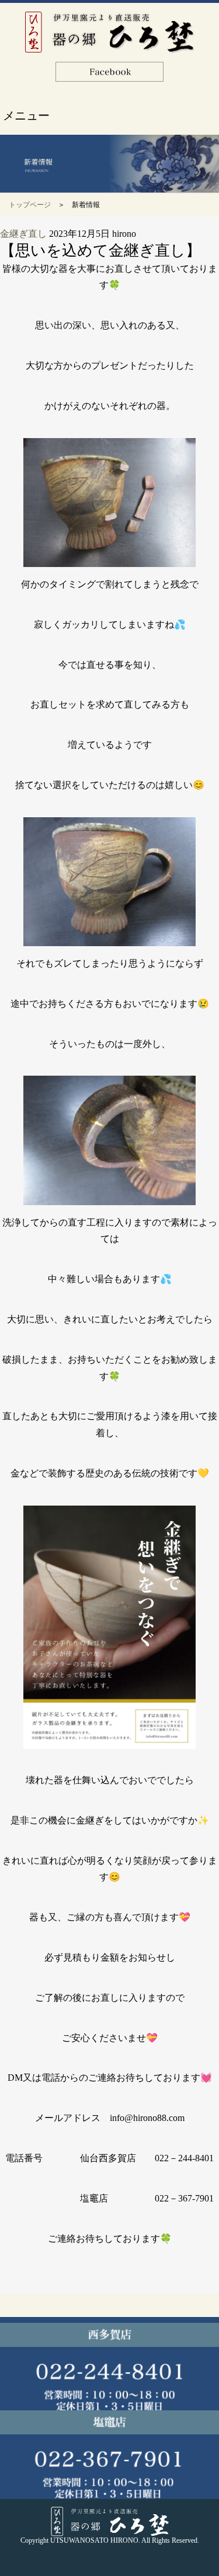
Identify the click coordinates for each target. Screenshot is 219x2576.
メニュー (26, 116)
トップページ (30, 205)
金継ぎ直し (23, 234)
